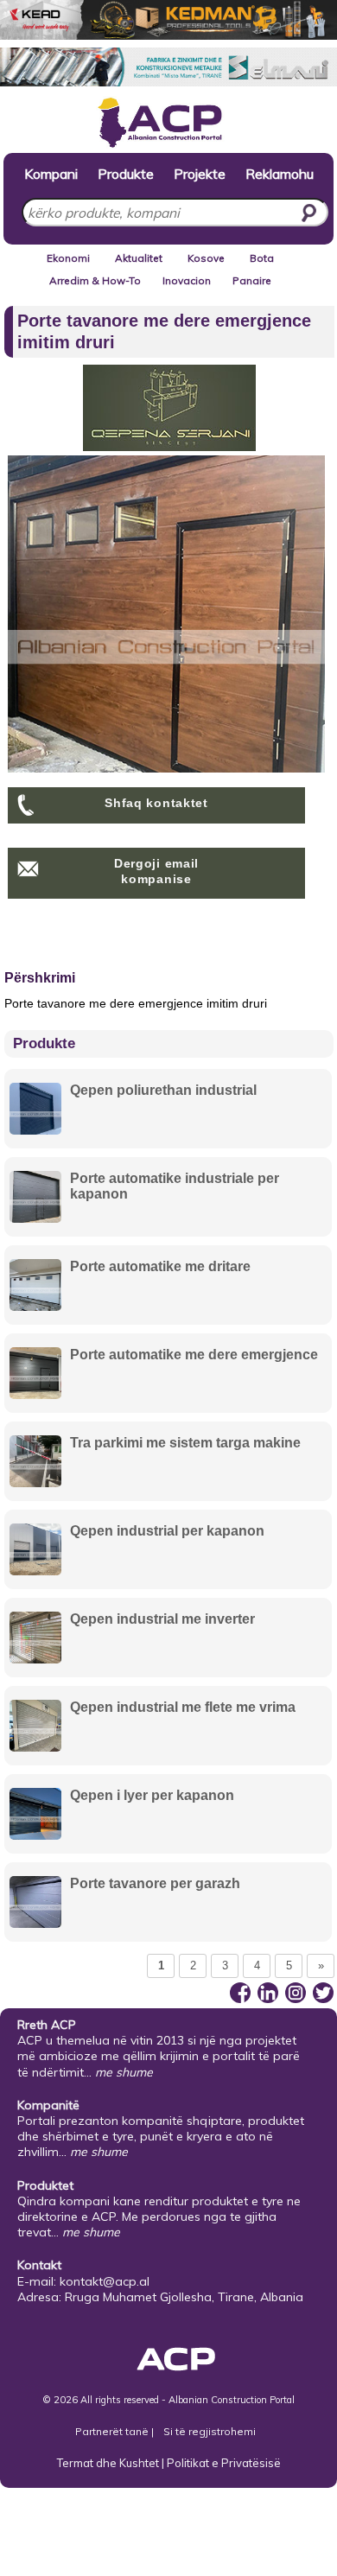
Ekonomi (68, 258)
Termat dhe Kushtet (108, 2463)
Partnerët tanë (113, 2431)
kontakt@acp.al (105, 2281)
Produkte (126, 173)
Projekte (200, 173)
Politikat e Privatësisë (224, 2463)
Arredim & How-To (95, 280)
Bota (262, 258)
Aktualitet (139, 258)
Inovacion (187, 280)
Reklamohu (280, 173)
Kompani (51, 173)
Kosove (206, 258)
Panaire (252, 280)
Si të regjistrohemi (210, 2431)
